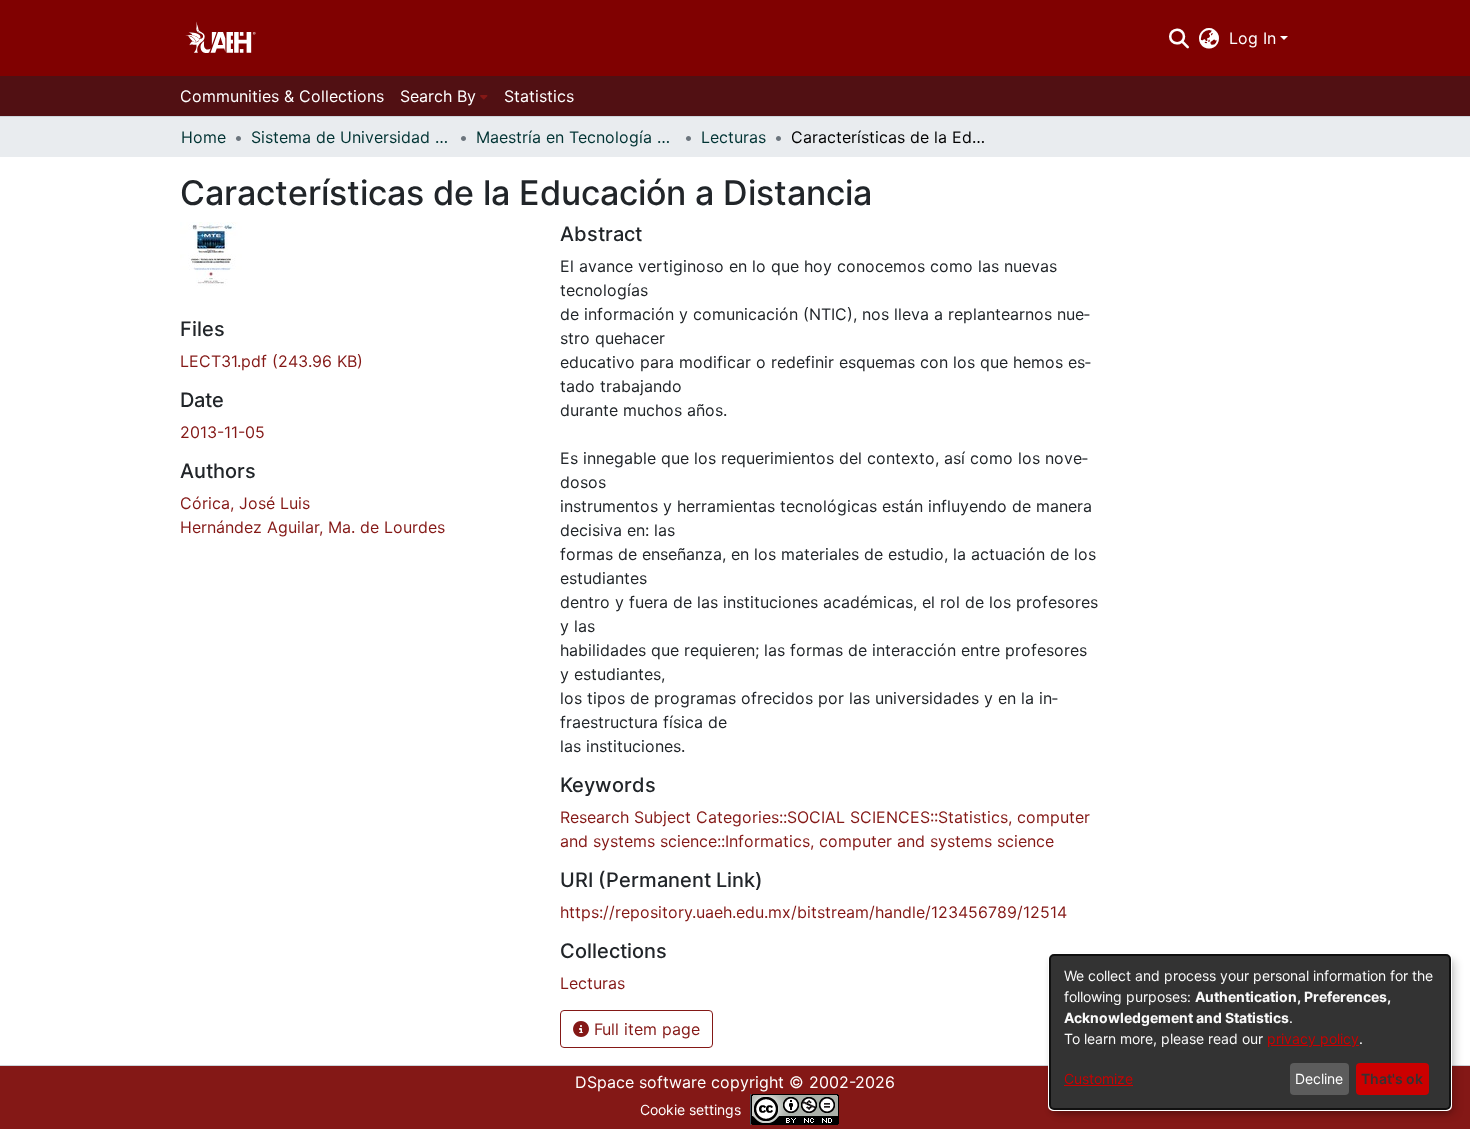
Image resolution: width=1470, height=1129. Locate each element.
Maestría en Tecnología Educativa (576, 137)
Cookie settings (690, 1109)
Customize (1098, 1078)
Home (203, 137)
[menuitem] (1209, 38)
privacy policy (1313, 1038)
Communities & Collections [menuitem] (282, 96)
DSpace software (640, 1082)
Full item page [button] (644, 1029)
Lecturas (733, 137)
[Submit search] (1178, 38)
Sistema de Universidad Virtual (351, 137)
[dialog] (1250, 1032)
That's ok (1392, 1078)
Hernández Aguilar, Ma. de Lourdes (312, 527)
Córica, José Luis (245, 503)
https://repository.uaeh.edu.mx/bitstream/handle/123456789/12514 (813, 912)
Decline (1319, 1078)
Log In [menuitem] (1252, 38)
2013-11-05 (222, 432)
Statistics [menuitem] (539, 96)
